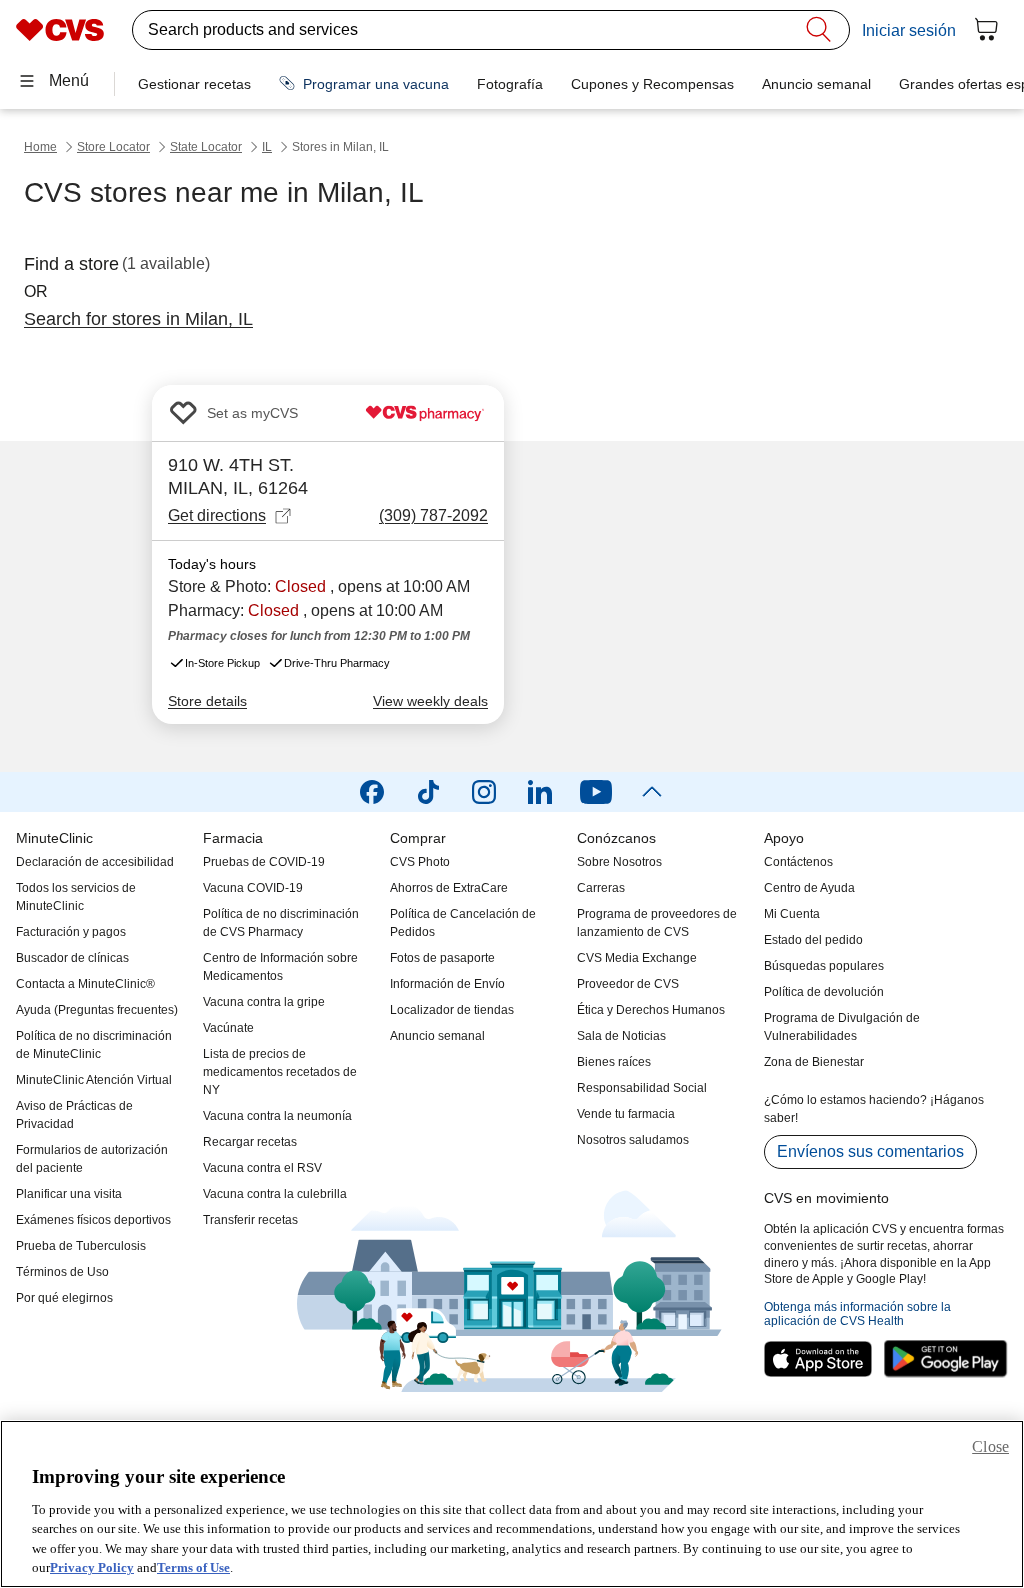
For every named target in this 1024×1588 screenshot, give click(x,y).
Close (990, 1446)
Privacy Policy (92, 1567)
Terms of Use (193, 1567)
